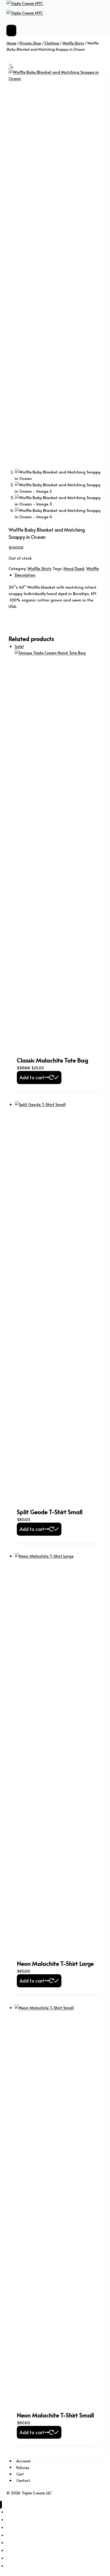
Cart (20, 2474)
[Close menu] (1, 2505)
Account (23, 2461)
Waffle (93, 568)
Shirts (15, 2512)
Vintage (16, 2551)
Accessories (22, 2543)
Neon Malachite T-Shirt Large (55, 1963)
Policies (23, 2467)
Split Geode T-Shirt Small (50, 1512)
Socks (13, 2528)
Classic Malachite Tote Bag (52, 1060)
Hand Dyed (74, 568)
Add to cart (32, 1077)
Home (12, 2558)
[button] (11, 65)
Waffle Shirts (40, 568)
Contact (23, 2480)
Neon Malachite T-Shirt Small (55, 2415)
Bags (12, 2535)
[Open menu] (11, 31)
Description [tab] (25, 575)
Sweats (15, 2520)
